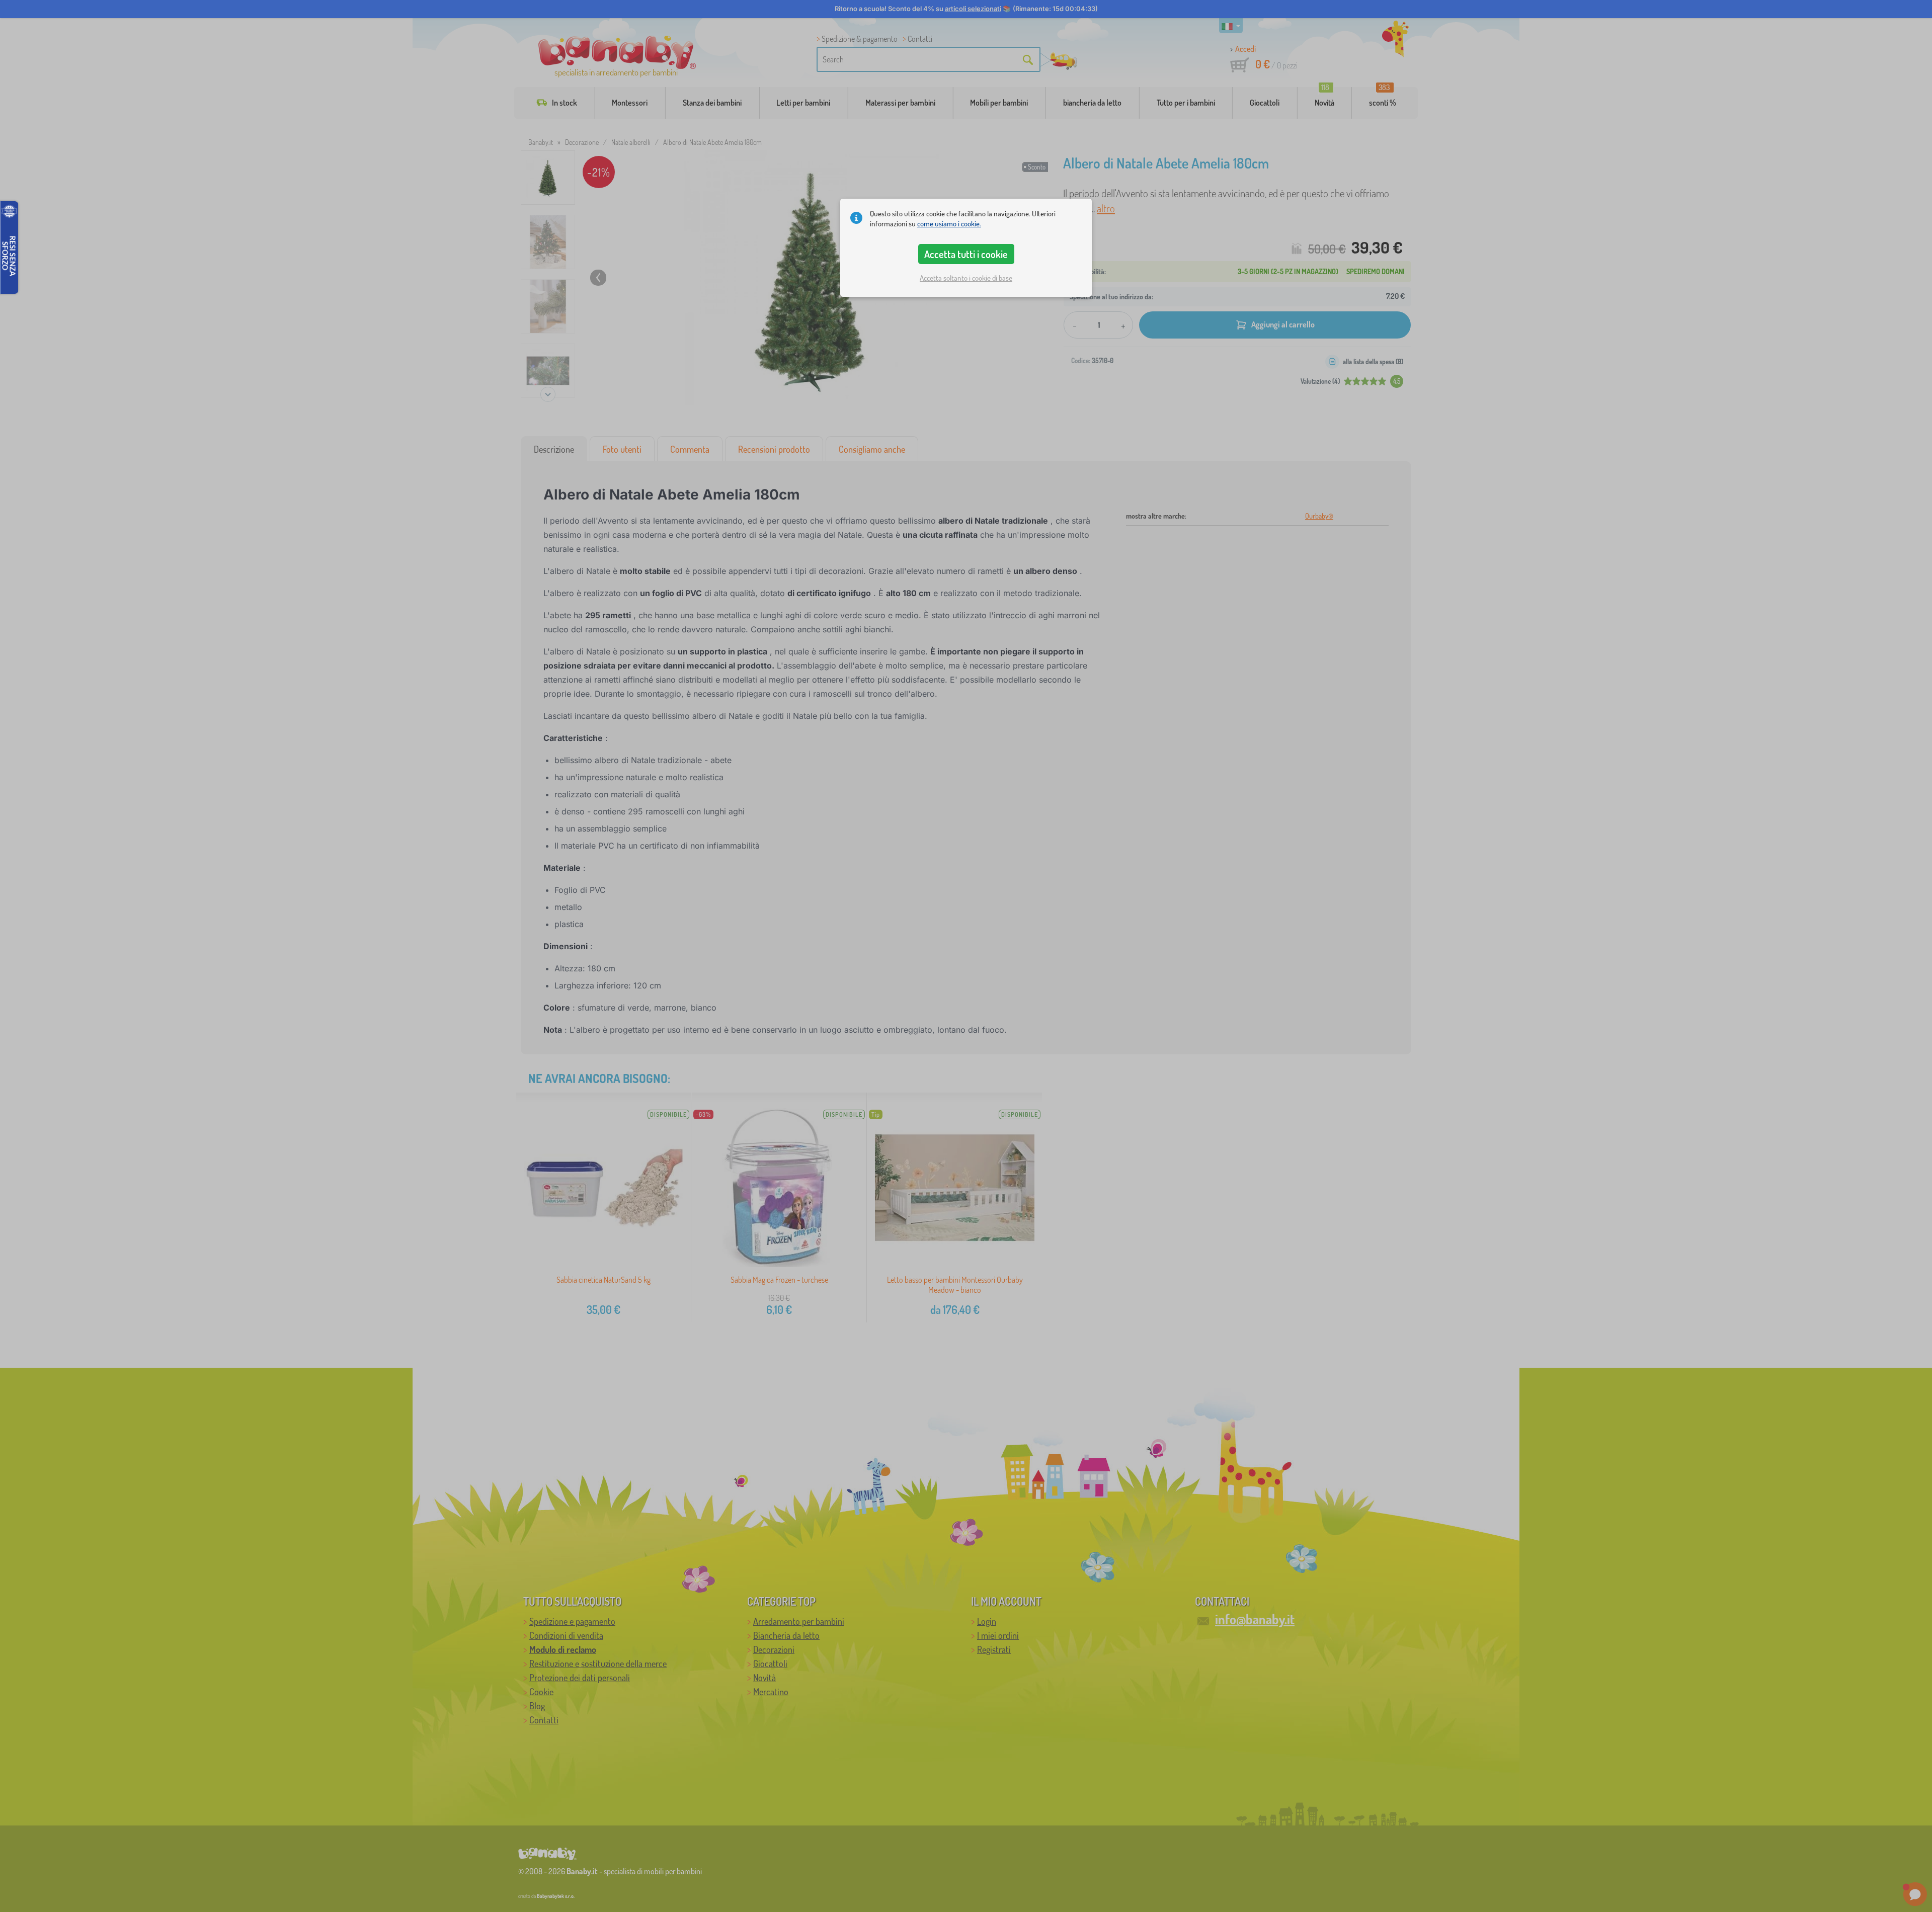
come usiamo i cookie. (949, 224)
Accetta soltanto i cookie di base (966, 278)
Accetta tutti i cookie (966, 254)
